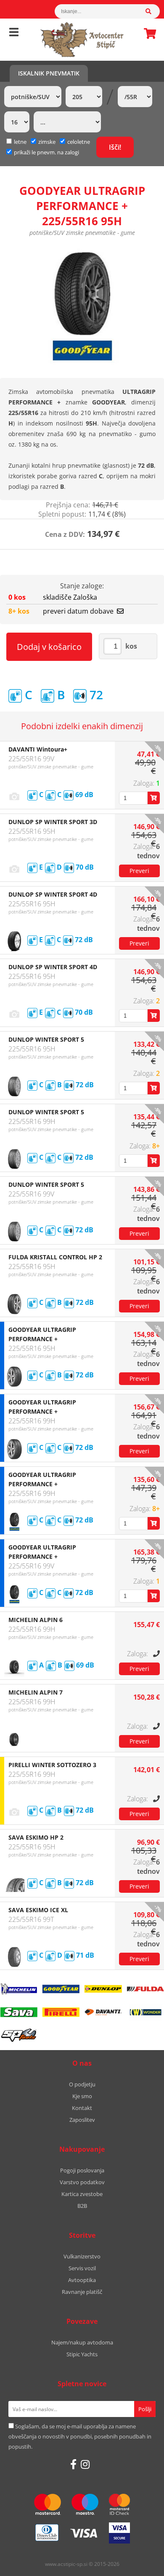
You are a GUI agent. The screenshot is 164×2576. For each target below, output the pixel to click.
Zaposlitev (82, 2120)
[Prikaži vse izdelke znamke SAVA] (19, 2012)
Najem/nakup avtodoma (82, 2342)
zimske (47, 142)
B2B (82, 2206)
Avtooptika (82, 2280)
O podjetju (82, 2084)
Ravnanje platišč (82, 2292)
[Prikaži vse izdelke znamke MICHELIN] (19, 1989)
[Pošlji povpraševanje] (139, 871)
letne (20, 142)
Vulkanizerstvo (82, 2256)
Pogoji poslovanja (82, 2170)
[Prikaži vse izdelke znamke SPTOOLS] (19, 2035)
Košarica (148, 33)
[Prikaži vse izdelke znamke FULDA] (145, 1989)
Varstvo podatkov (82, 2182)
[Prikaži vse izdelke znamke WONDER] (145, 2012)
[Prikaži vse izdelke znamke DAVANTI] (103, 2012)
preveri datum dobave (78, 611)
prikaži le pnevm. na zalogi (46, 152)
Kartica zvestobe (82, 2194)
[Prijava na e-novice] (145, 2409)
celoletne (79, 142)
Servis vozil (82, 2268)
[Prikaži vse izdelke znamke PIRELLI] (61, 2012)
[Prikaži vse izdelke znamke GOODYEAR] (61, 1989)
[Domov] (82, 40)
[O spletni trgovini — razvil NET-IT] (140, 2565)
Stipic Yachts (82, 2354)
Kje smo (82, 2096)
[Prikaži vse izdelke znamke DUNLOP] (103, 1989)
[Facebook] (73, 2464)
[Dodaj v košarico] (154, 798)
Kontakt (82, 2108)
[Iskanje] (153, 11)
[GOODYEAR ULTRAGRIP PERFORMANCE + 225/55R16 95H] (82, 306)
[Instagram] (85, 2464)
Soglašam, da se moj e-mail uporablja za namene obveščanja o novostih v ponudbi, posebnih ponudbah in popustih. (80, 2436)
